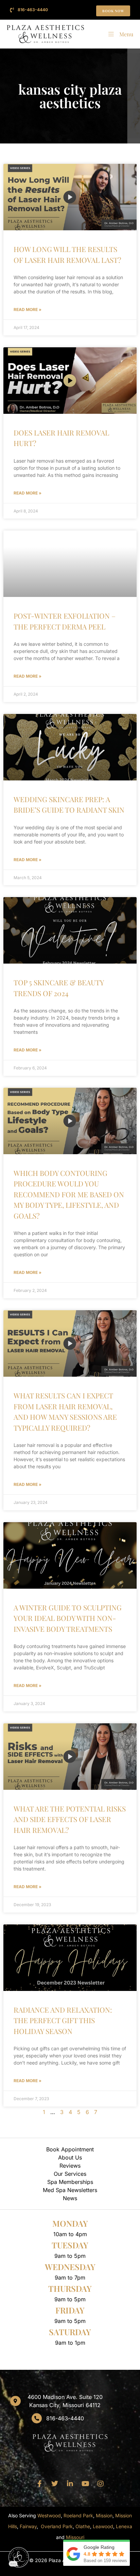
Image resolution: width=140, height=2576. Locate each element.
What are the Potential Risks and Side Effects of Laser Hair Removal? (70, 1819)
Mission (104, 2515)
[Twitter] (55, 2484)
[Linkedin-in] (70, 2484)
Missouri (75, 2537)
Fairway (28, 2526)
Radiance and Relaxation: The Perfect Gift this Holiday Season (63, 2020)
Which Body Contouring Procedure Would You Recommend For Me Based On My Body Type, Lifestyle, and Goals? (69, 1194)
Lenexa (124, 2526)
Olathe (83, 2526)
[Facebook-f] (39, 2484)
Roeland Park (78, 2515)
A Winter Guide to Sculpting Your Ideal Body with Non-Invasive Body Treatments (68, 1618)
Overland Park (57, 2526)
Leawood (103, 2526)
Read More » (28, 309)
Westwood (49, 2515)
